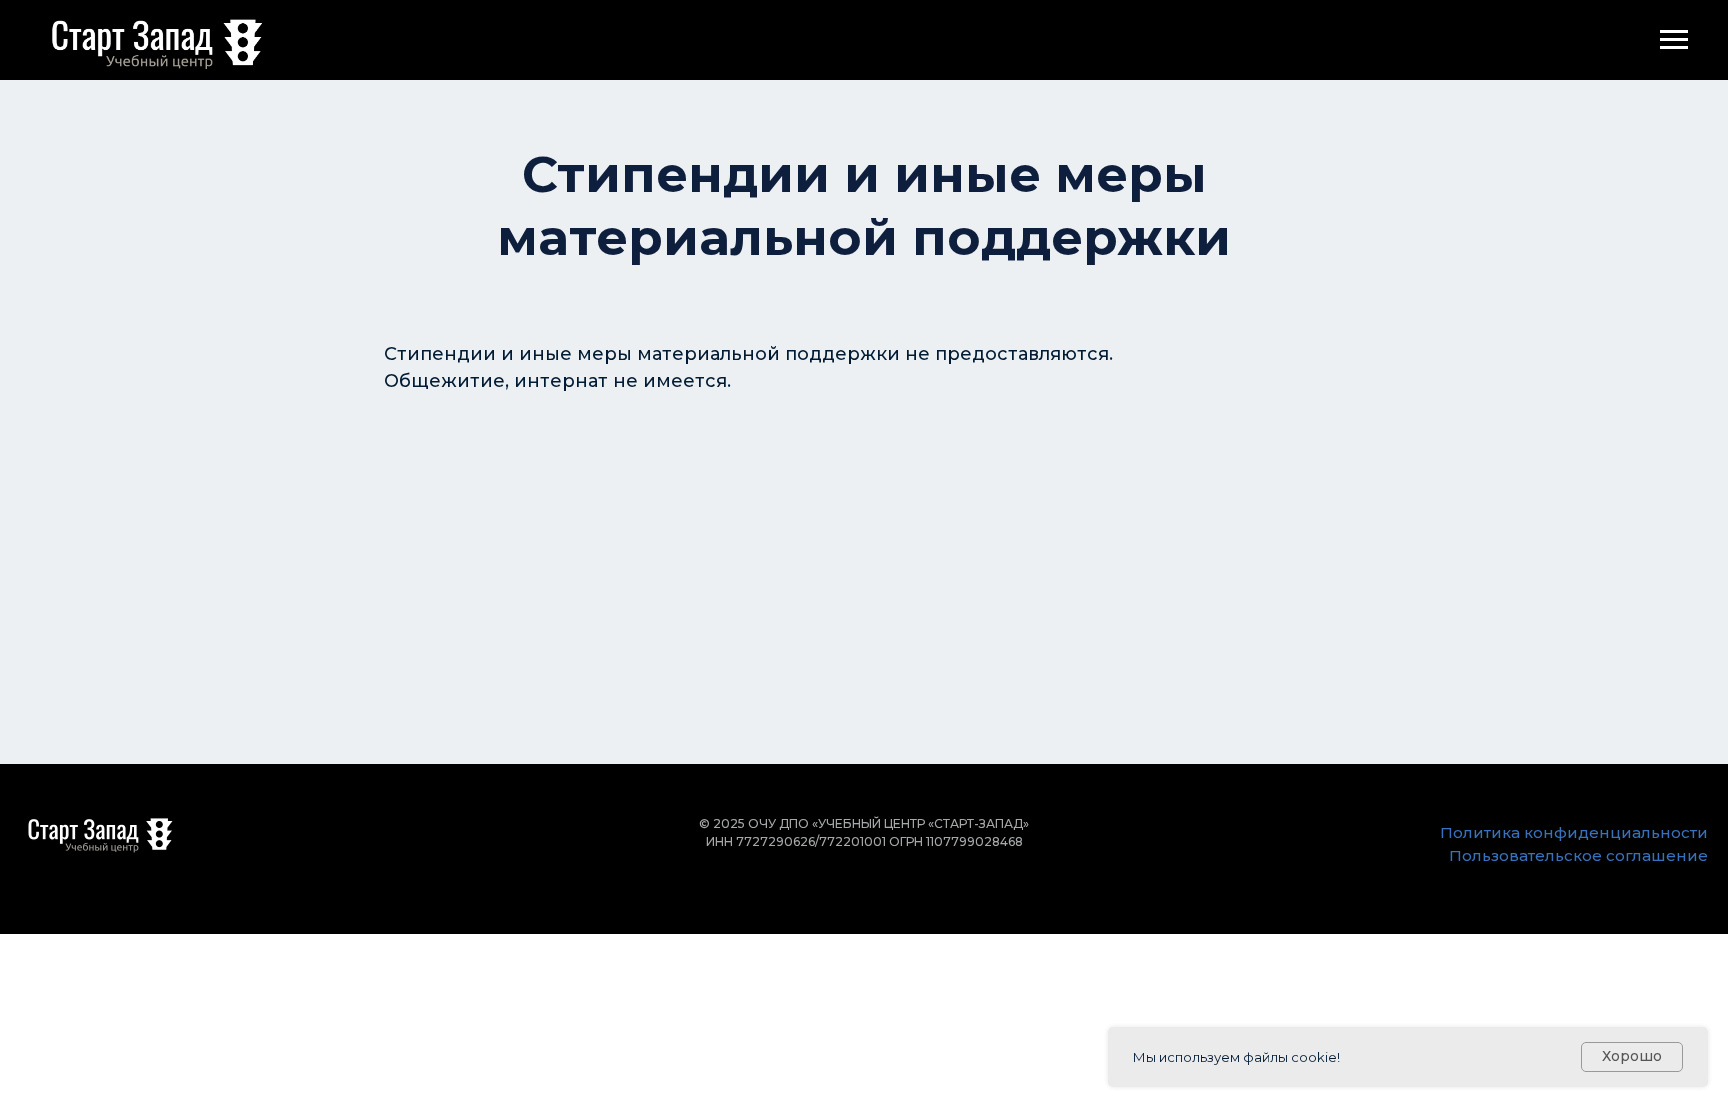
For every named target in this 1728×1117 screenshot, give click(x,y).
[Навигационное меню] (1674, 40)
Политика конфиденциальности (1574, 832)
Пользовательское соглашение (1578, 855)
